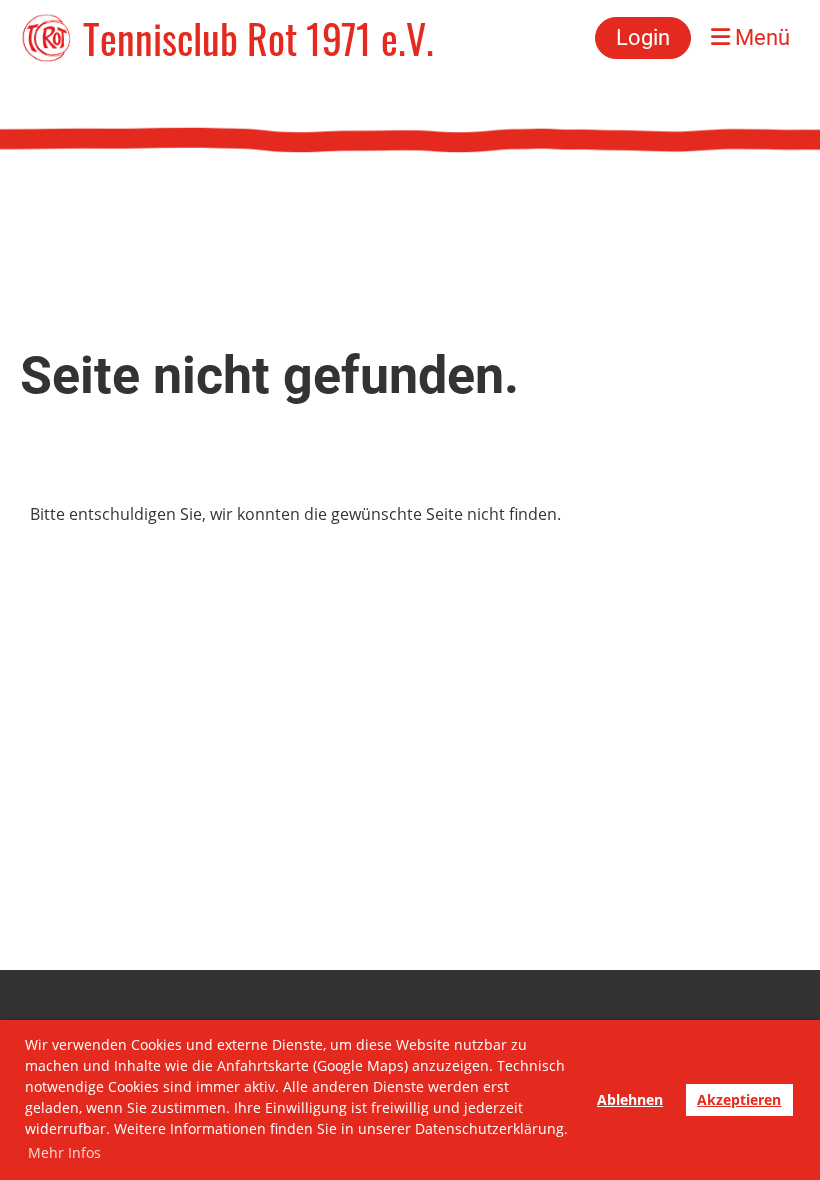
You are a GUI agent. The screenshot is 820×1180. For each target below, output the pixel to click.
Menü (760, 37)
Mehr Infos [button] (64, 1152)
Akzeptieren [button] (739, 1099)
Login (643, 37)
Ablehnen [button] (630, 1099)
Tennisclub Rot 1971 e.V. (258, 38)
